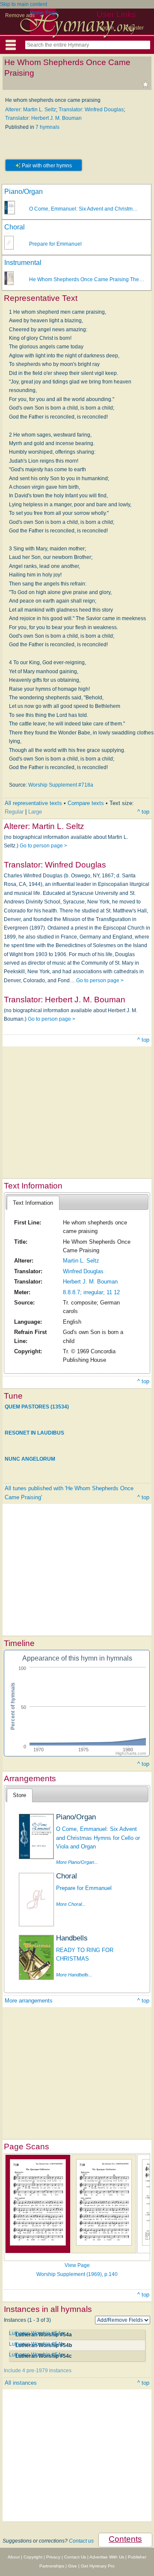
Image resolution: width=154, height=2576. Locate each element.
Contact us (81, 2541)
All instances (21, 2383)
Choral (15, 227)
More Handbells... (74, 1975)
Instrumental (23, 263)
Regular (14, 812)
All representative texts (33, 803)
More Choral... (71, 1904)
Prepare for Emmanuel (55, 244)
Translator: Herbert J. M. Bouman (43, 118)
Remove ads (20, 15)
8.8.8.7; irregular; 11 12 (91, 1292)
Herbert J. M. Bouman (90, 1282)
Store (19, 1795)
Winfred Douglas (83, 1271)
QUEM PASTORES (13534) (37, 1407)
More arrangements (29, 2001)
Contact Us (75, 2557)
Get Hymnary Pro (98, 2566)
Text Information (33, 1203)
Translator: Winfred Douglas (91, 110)
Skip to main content (24, 4)
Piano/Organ (24, 192)
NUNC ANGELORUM (30, 1459)
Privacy (53, 2557)
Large (35, 812)
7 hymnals (47, 127)
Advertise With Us (107, 2557)
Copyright (33, 2557)
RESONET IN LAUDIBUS (34, 1433)
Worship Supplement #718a (61, 785)
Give (73, 2566)
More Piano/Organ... (77, 1862)
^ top (143, 812)
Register (134, 28)
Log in (107, 28)
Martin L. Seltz (81, 1261)
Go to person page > (43, 846)
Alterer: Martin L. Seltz (31, 110)
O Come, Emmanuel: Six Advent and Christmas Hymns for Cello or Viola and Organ (98, 1838)
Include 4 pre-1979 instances (38, 2371)
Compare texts (86, 803)
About (14, 2557)
